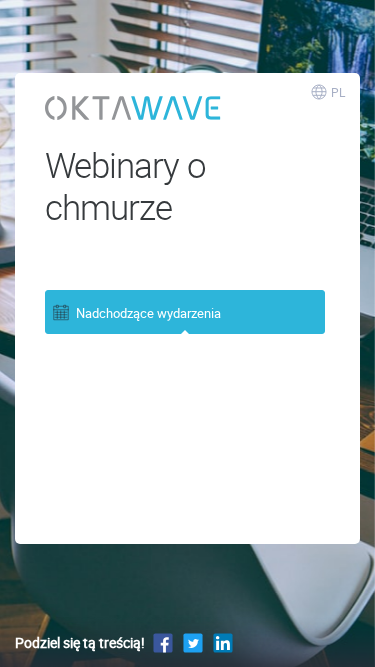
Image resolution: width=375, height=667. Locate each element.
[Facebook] (163, 642)
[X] (193, 642)
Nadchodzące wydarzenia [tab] (148, 313)
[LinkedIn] (223, 642)
